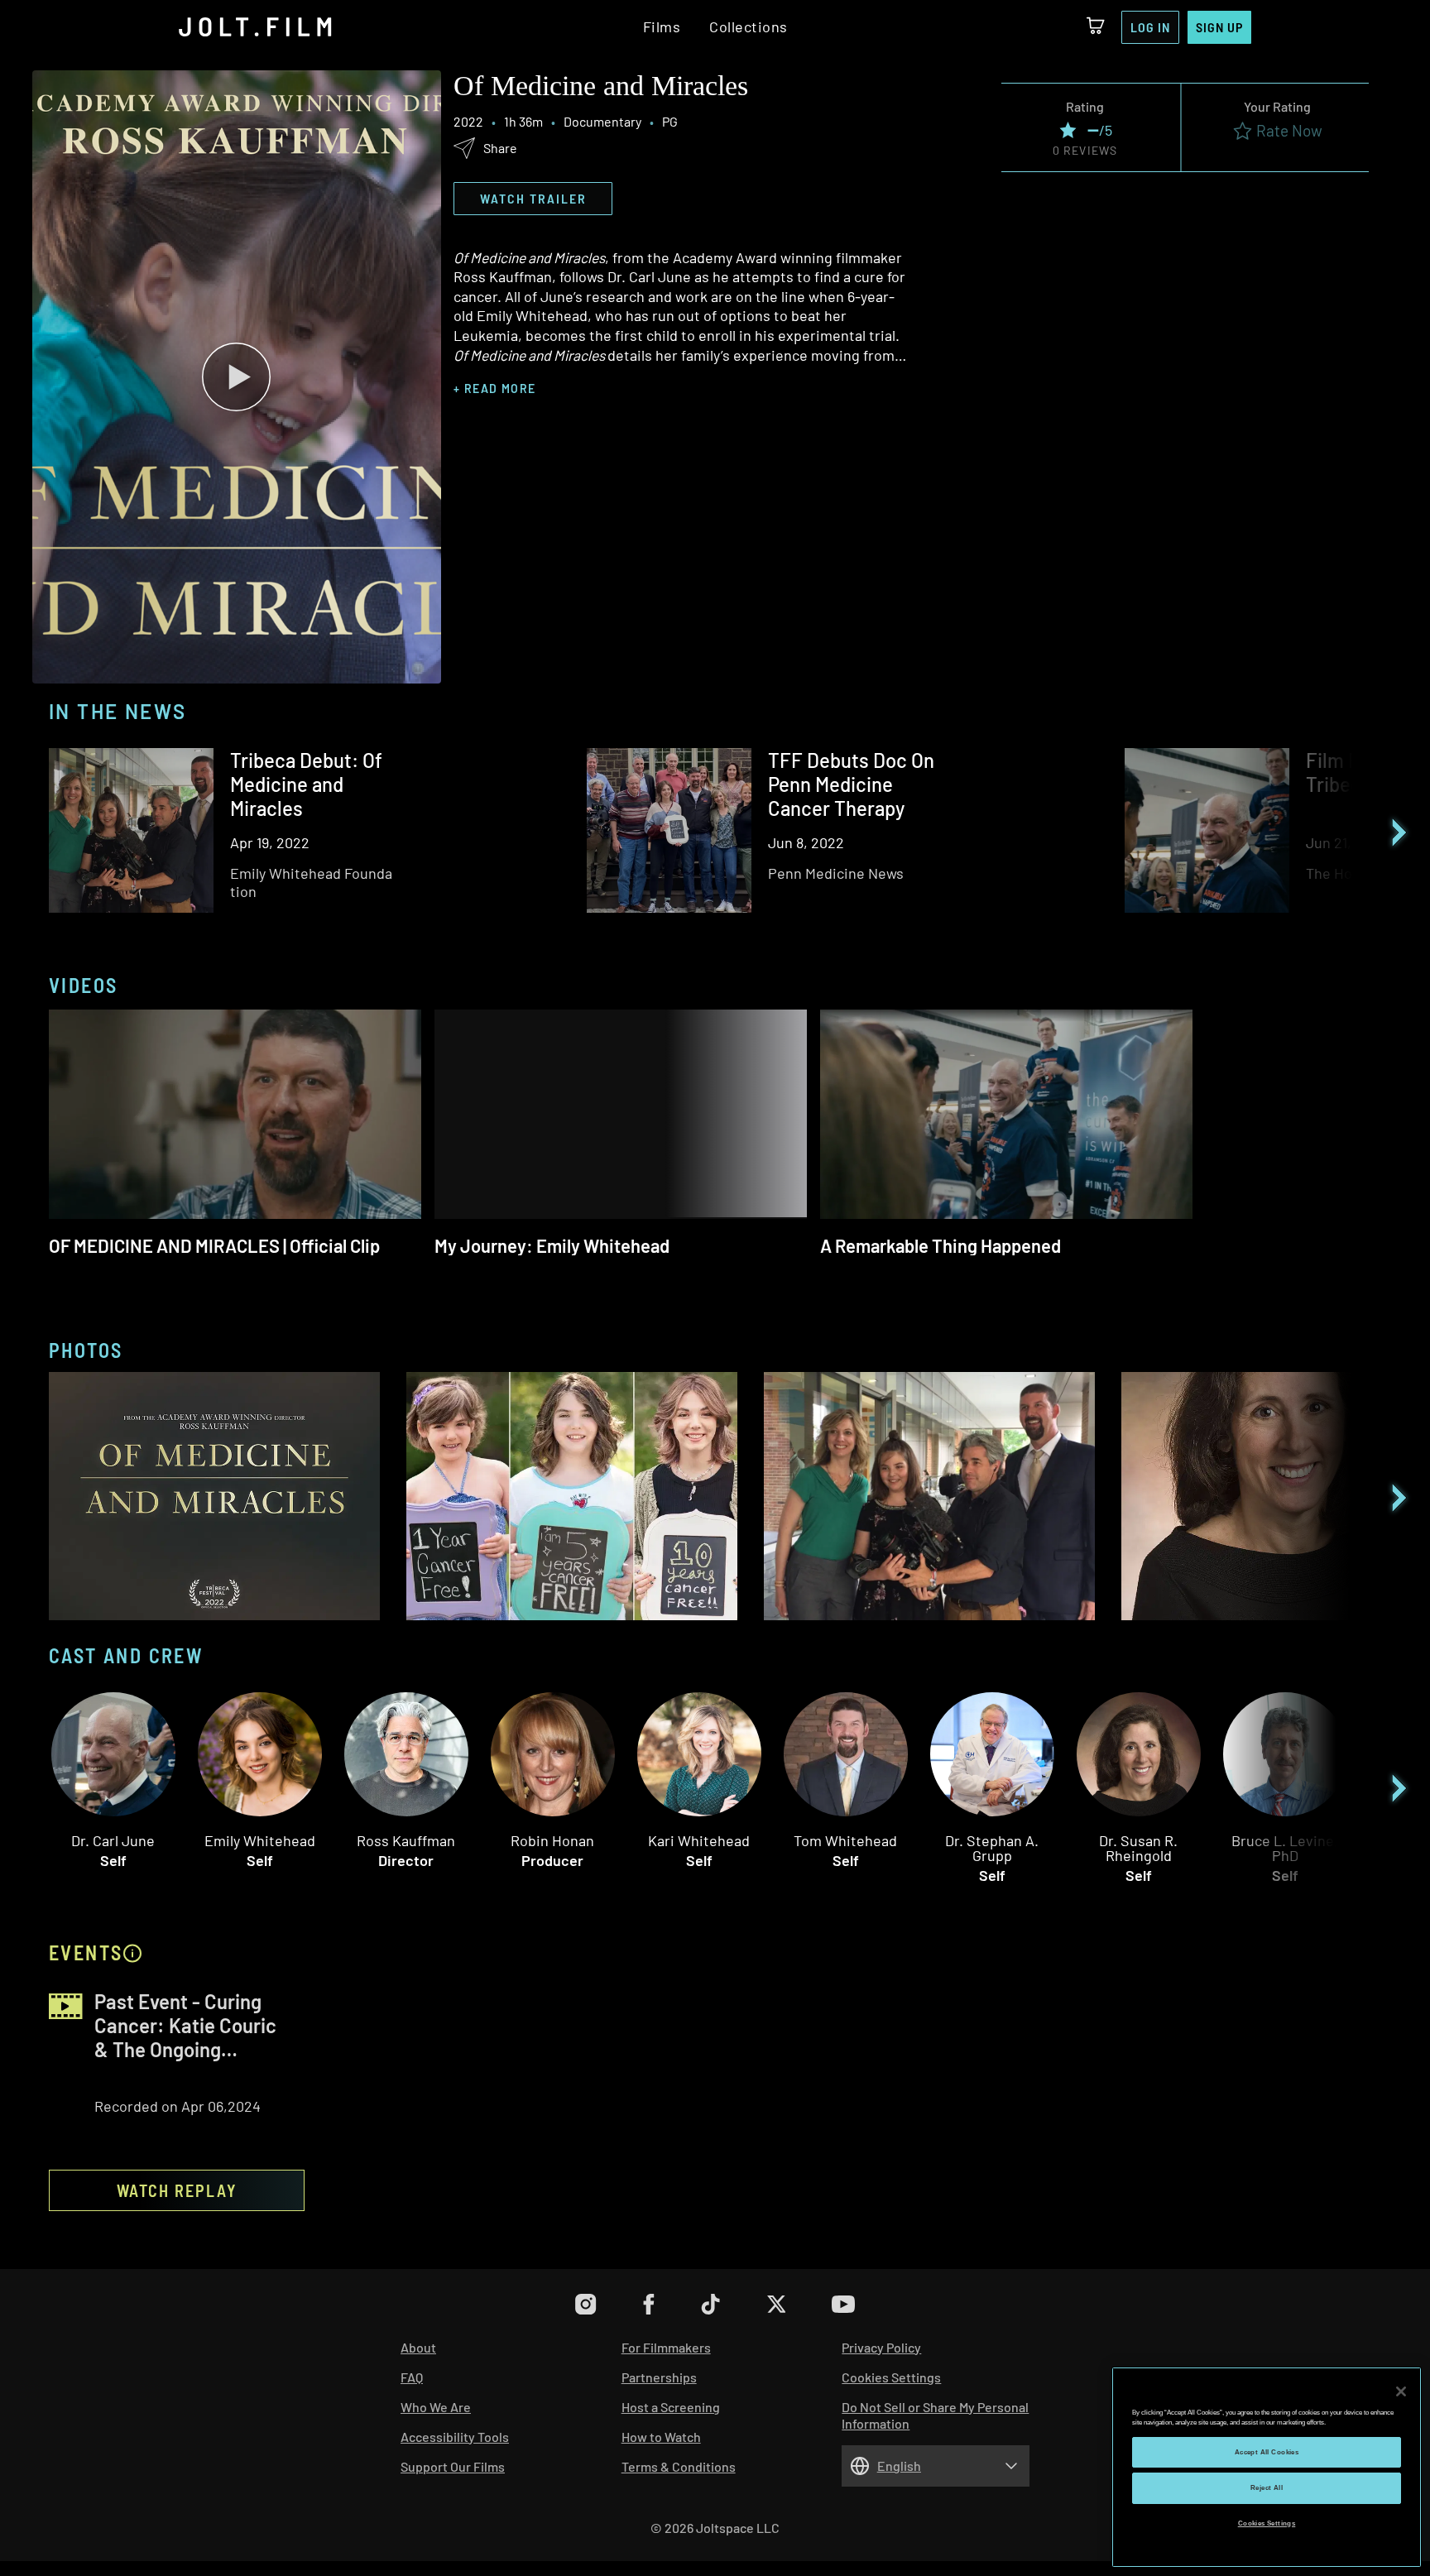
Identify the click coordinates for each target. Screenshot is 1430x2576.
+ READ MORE (494, 389)
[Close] (1401, 2391)
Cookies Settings (1267, 2523)
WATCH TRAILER (533, 198)
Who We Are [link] (436, 2407)
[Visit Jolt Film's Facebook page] (649, 2304)
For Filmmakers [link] (666, 2347)
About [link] (418, 2347)
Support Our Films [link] (453, 2466)
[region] (1267, 2467)
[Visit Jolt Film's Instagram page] (586, 2304)
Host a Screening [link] (671, 2407)
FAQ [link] (412, 2377)
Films (662, 27)
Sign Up (1219, 27)
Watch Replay (177, 2190)
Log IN (1150, 27)
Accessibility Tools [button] (455, 2437)
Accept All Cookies (1267, 2452)
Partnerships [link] (659, 2377)
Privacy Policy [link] (881, 2347)
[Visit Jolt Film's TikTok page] (710, 2304)
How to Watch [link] (661, 2437)
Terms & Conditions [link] (679, 2466)
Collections (749, 27)
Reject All (1267, 2488)
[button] (237, 377)
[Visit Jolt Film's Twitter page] (776, 2304)
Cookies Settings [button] (891, 2377)
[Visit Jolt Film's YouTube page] (843, 2304)
